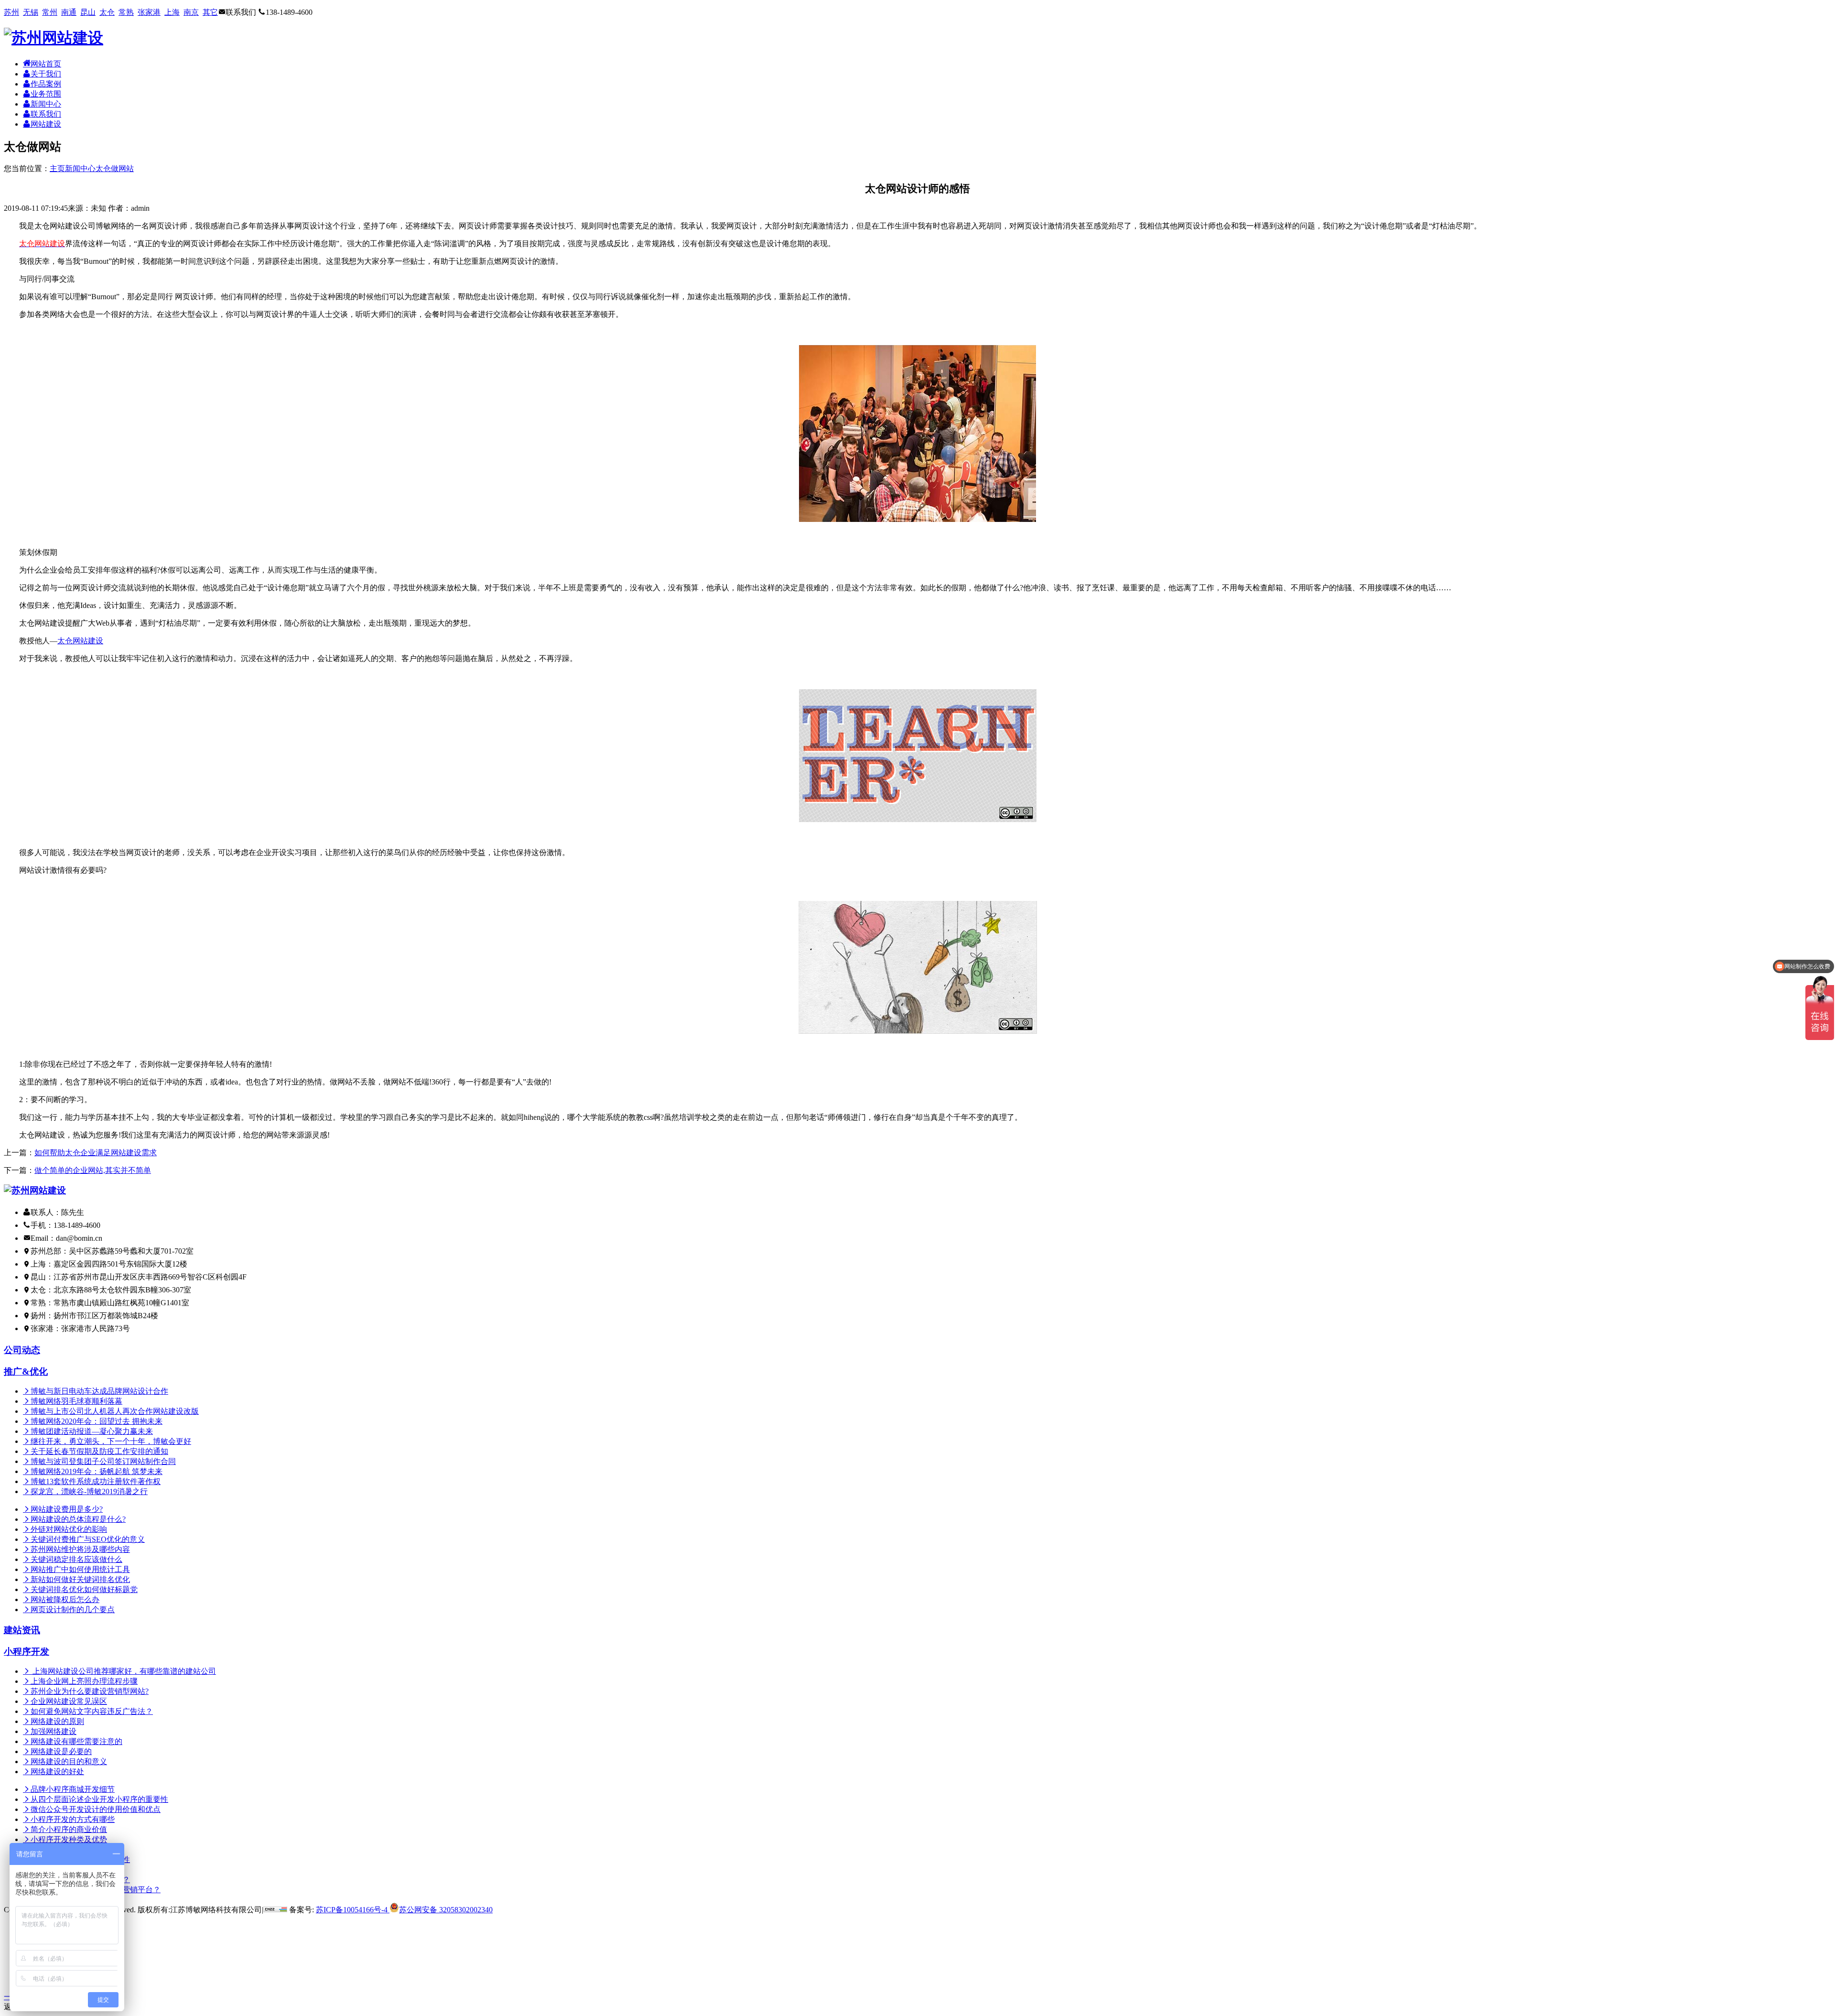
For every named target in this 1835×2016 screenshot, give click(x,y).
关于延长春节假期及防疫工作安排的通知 (99, 1451)
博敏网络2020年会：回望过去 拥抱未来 (97, 1421)
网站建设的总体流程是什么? (78, 1519)
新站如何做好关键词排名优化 (80, 1579)
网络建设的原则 (57, 1721)
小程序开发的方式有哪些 (73, 1819)
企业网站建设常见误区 (69, 1701)
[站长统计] (275, 1910)
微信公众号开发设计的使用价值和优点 (96, 1809)
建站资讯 (22, 1630)
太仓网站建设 (80, 641)
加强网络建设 (54, 1731)
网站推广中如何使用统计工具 (80, 1569)
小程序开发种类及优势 (69, 1839)
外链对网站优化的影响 (69, 1529)
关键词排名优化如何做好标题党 (84, 1589)
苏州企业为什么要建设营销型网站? (90, 1691)
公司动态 (22, 1350)
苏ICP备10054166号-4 (352, 1910)
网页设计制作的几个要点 (73, 1610)
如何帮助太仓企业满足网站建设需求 (96, 1153)
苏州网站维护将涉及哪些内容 (80, 1549)
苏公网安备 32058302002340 (446, 1910)
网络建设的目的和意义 (69, 1761)
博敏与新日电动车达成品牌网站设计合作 (99, 1391)
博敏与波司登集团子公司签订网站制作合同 (103, 1461)
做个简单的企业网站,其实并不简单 (93, 1170)
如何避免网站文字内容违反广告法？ (92, 1711)
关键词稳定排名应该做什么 (76, 1559)
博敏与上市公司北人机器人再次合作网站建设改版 (115, 1411)
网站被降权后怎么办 (65, 1599)
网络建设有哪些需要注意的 (76, 1741)
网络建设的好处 (57, 1772)
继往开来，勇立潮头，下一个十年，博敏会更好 (111, 1441)
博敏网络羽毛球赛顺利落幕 (76, 1401)
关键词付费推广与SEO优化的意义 (88, 1539)
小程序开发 (27, 1652)
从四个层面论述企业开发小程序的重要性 (99, 1799)
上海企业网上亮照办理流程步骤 (84, 1681)
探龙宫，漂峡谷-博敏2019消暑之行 (89, 1491)
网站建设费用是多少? (67, 1509)
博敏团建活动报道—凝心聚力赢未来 (92, 1431)
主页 (57, 168)
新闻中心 (80, 168)
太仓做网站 (115, 168)
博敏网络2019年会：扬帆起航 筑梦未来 (97, 1471)
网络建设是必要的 (61, 1751)
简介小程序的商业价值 (69, 1829)
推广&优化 (26, 1371)
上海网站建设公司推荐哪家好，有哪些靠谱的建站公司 (123, 1671)
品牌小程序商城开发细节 (73, 1789)
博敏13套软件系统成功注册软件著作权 (96, 1481)
